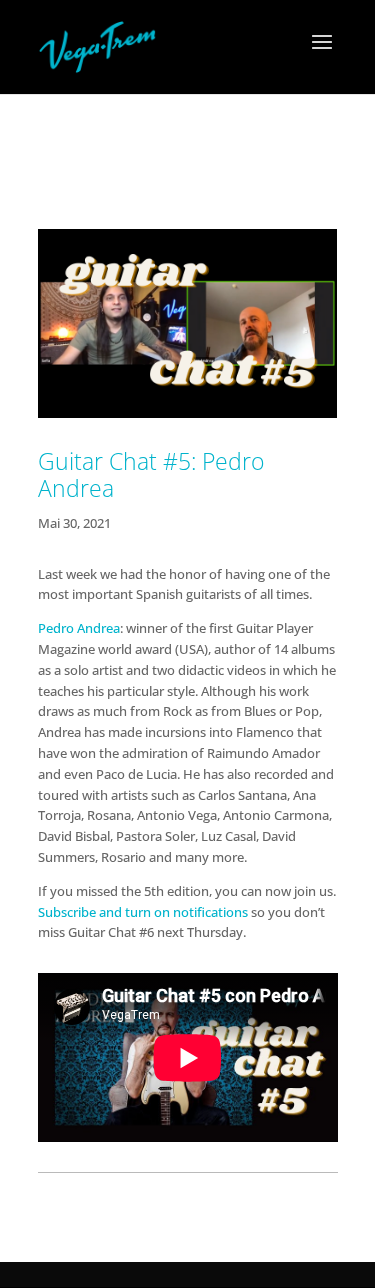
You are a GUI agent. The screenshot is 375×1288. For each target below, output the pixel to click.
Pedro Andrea (79, 628)
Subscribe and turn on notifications (143, 912)
